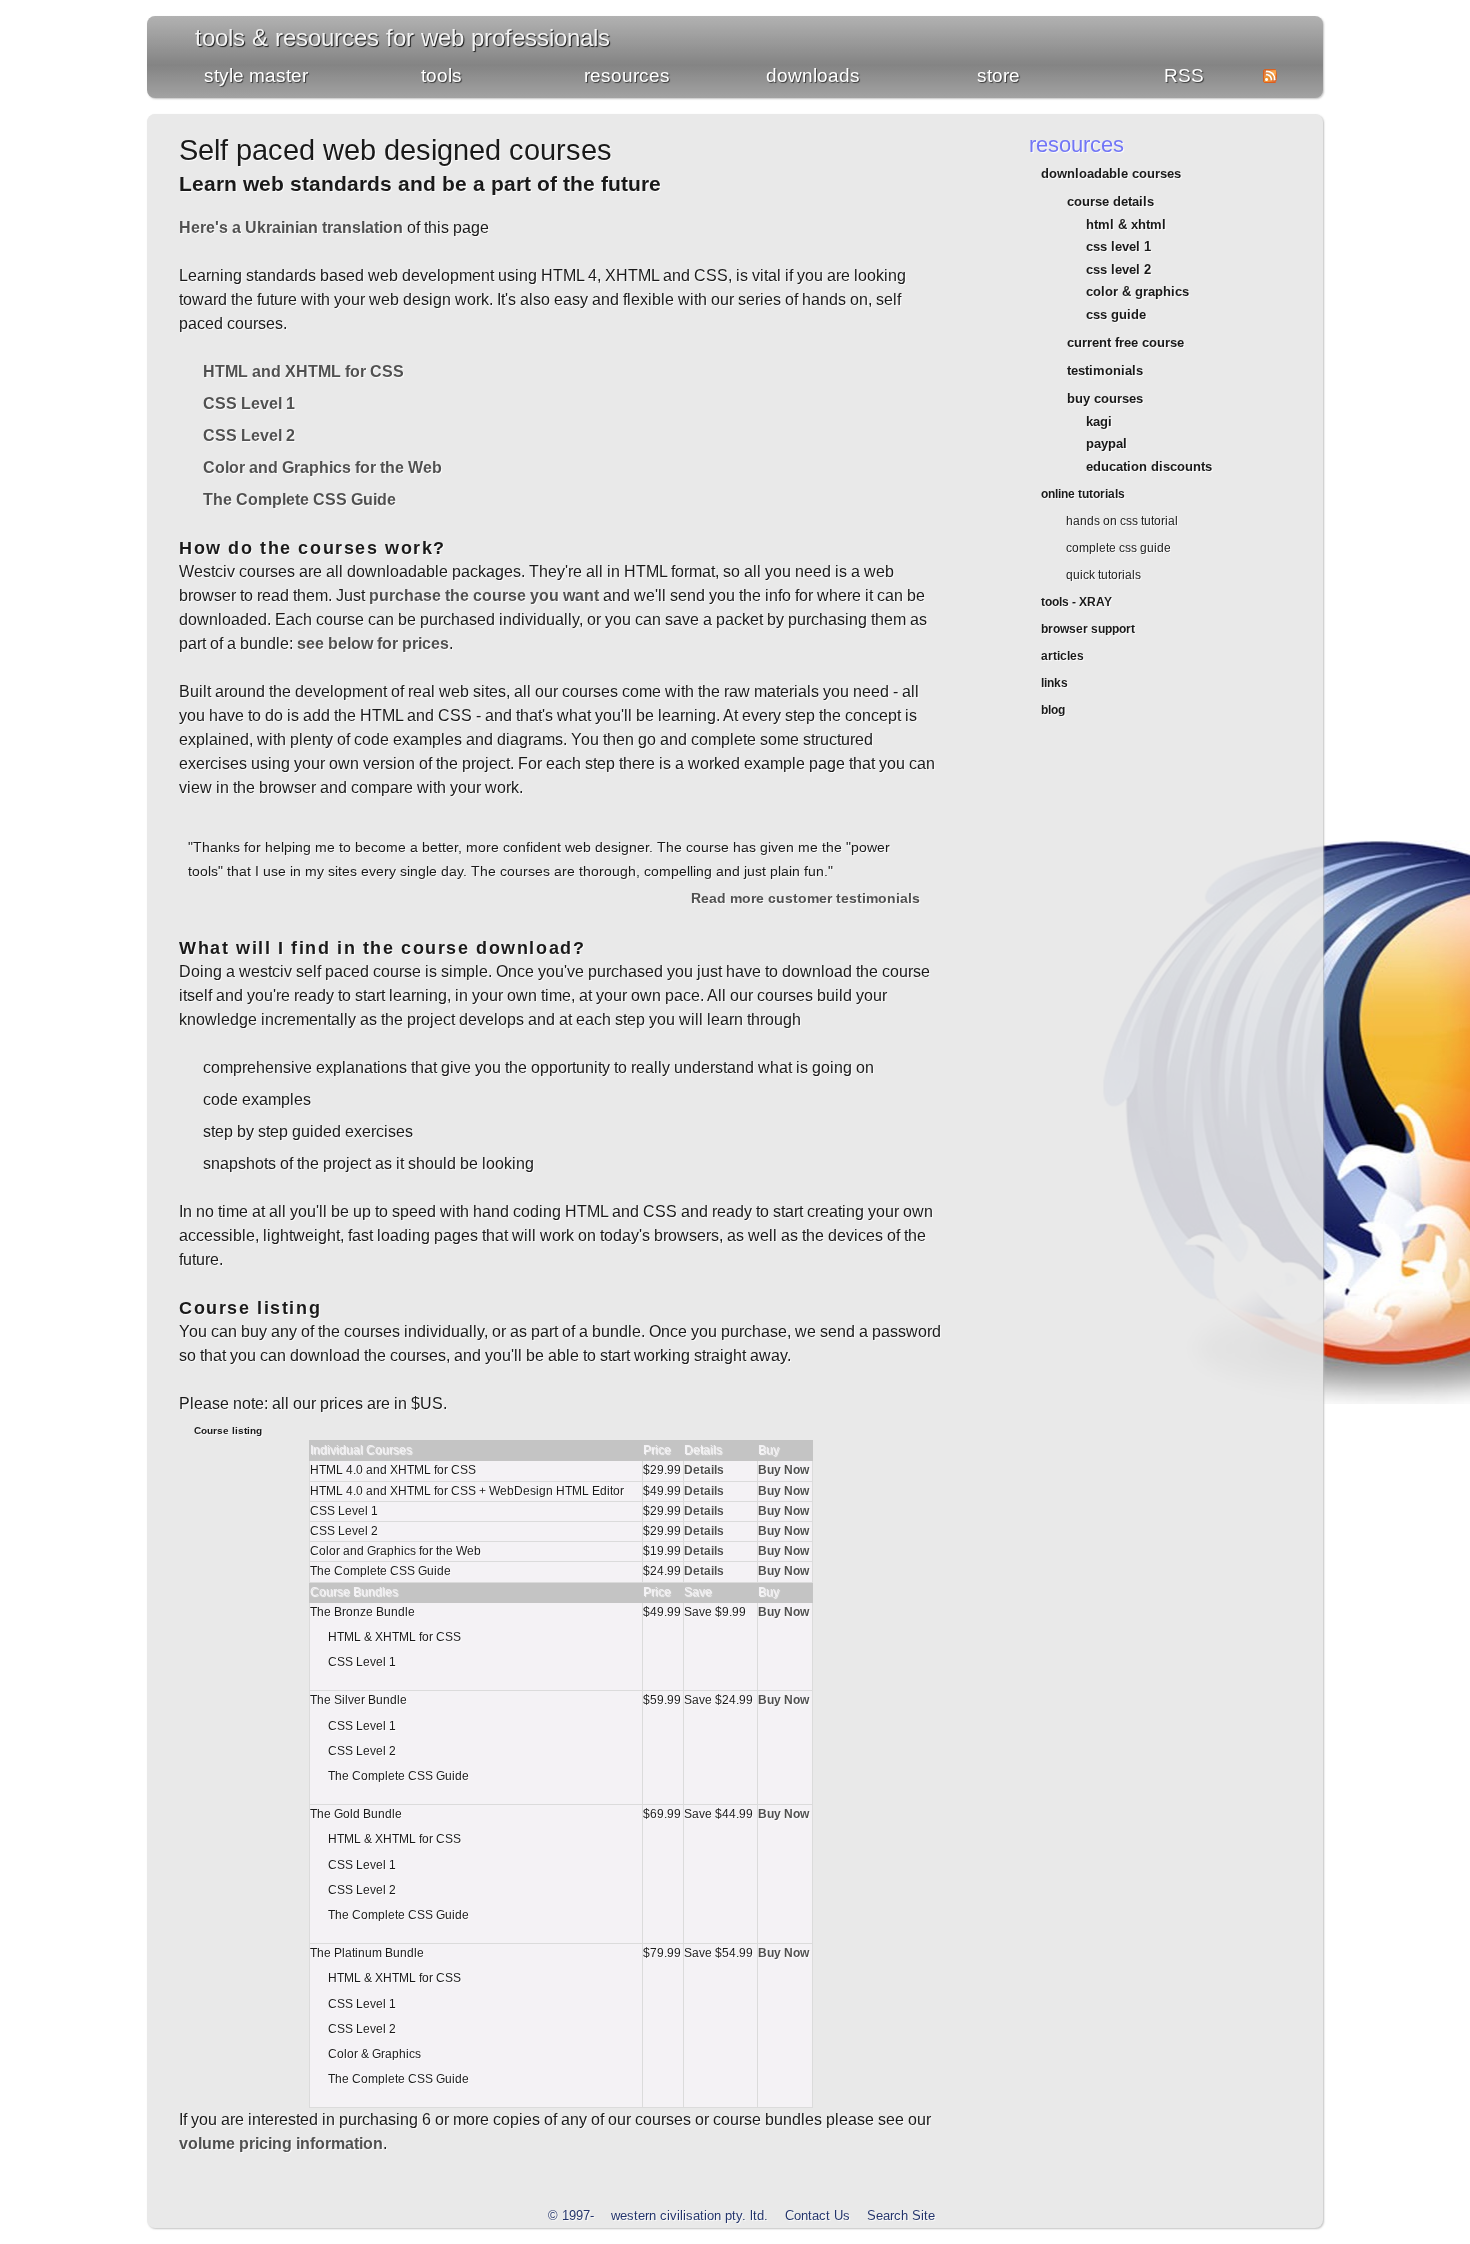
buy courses (1104, 398)
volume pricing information (281, 2143)
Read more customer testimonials (805, 898)
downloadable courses (1111, 173)
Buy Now (783, 1470)
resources (627, 75)
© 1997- (571, 2215)
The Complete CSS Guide (299, 499)
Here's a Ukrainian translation (291, 227)
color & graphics (1137, 291)
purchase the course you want (484, 595)
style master (256, 75)
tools (441, 75)
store (998, 75)
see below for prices (373, 643)
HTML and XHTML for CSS (303, 371)
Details (704, 1470)
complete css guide (1118, 548)
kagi (1099, 421)
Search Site (901, 2215)
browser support (1088, 629)
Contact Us (817, 2215)
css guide (1116, 314)
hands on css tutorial (1121, 521)
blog (1053, 710)
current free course (1125, 342)
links (1054, 683)
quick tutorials (1103, 575)
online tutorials (1083, 494)
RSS (1184, 75)
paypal (1106, 443)
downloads (813, 75)
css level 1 (1118, 246)
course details (1110, 201)
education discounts (1149, 466)
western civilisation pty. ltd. (689, 2215)
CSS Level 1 (249, 403)
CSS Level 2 (249, 435)
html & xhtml (1126, 224)
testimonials (1104, 370)
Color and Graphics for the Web (322, 467)
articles (1062, 656)
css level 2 (1118, 269)
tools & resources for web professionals (402, 37)
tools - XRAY (1076, 602)
